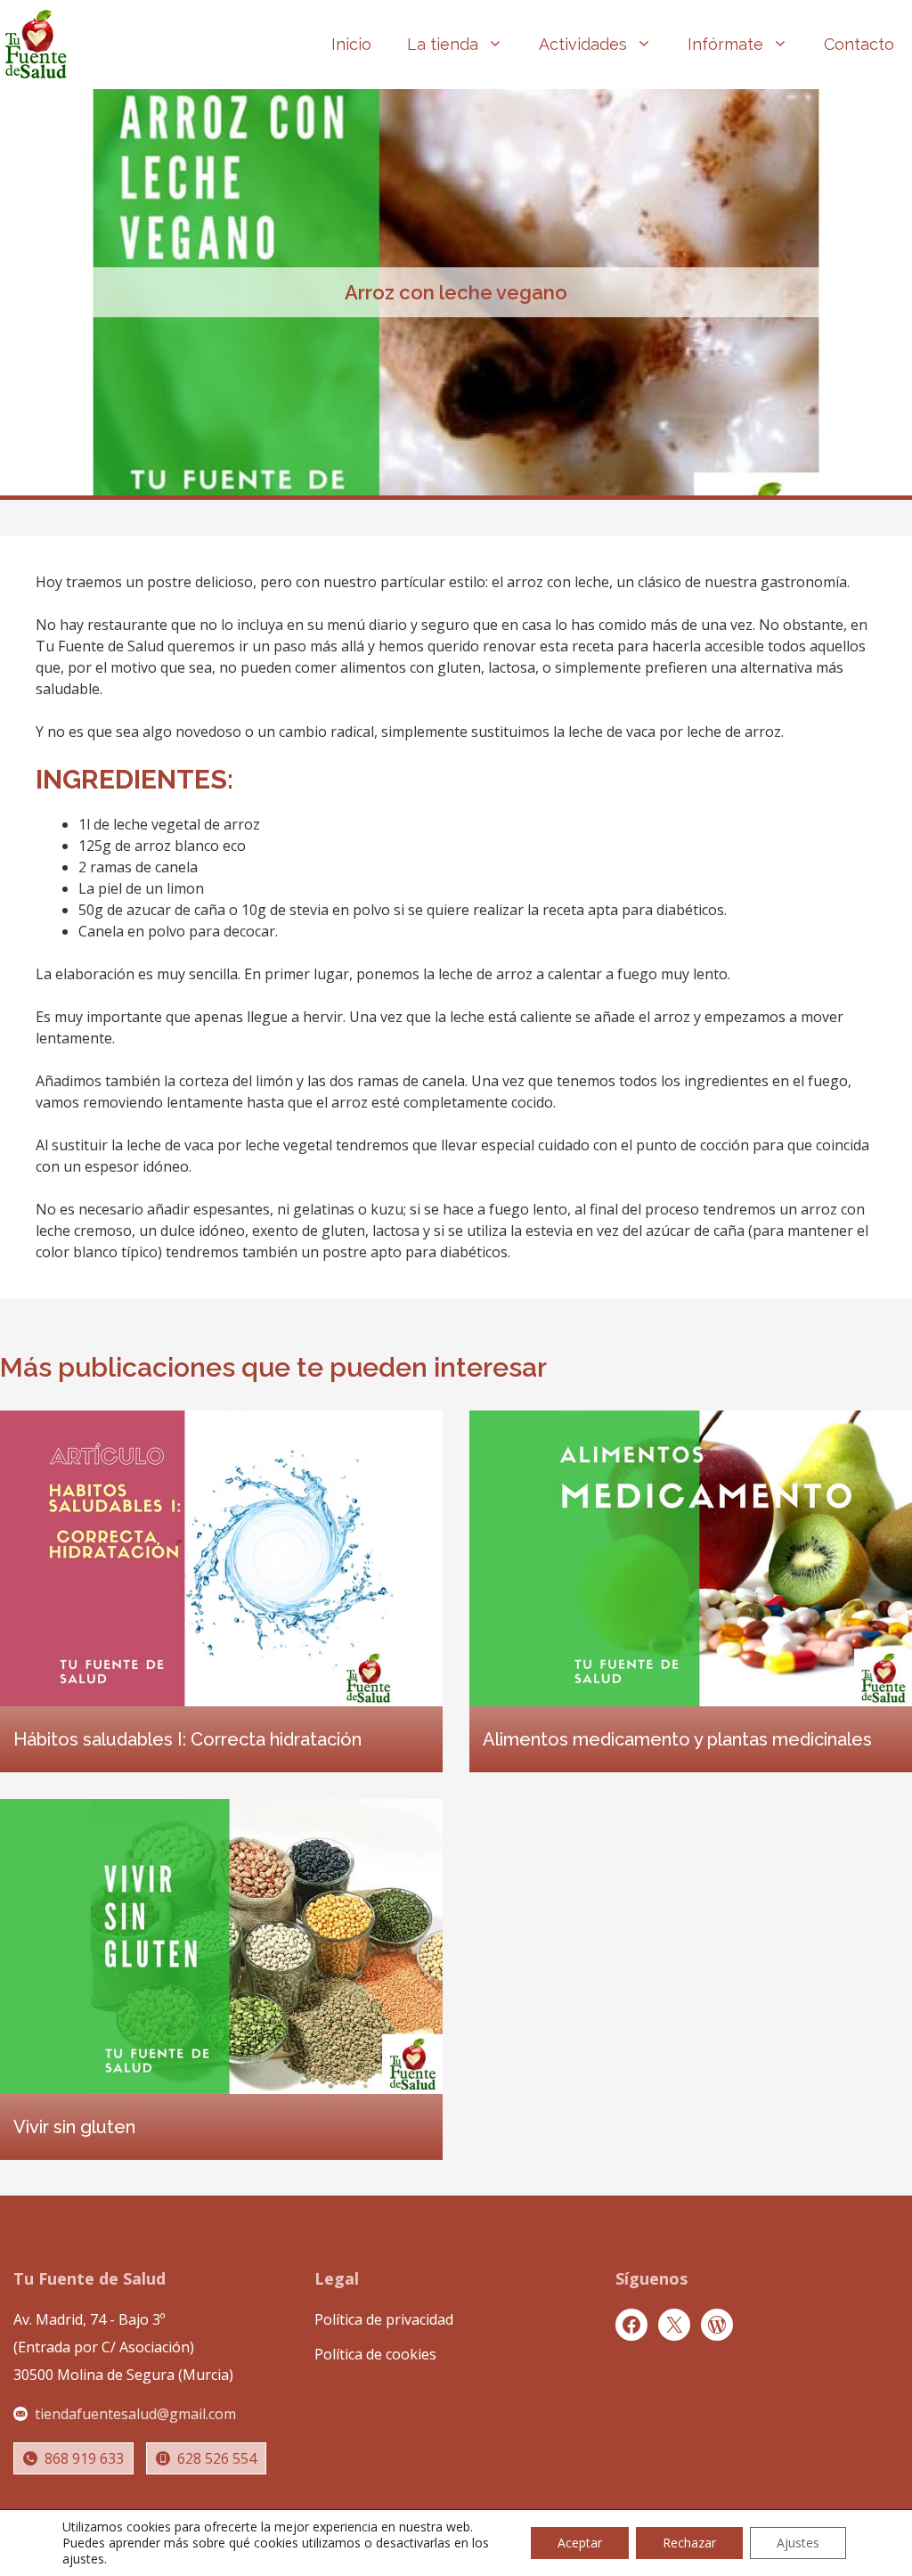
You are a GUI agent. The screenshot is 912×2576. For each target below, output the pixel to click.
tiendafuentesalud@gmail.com (135, 2414)
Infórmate (725, 44)
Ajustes (798, 2543)
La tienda (443, 44)
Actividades (583, 44)
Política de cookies (375, 2354)
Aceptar (580, 2543)
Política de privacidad (384, 2319)
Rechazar (689, 2543)
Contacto (859, 44)
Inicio (351, 44)
